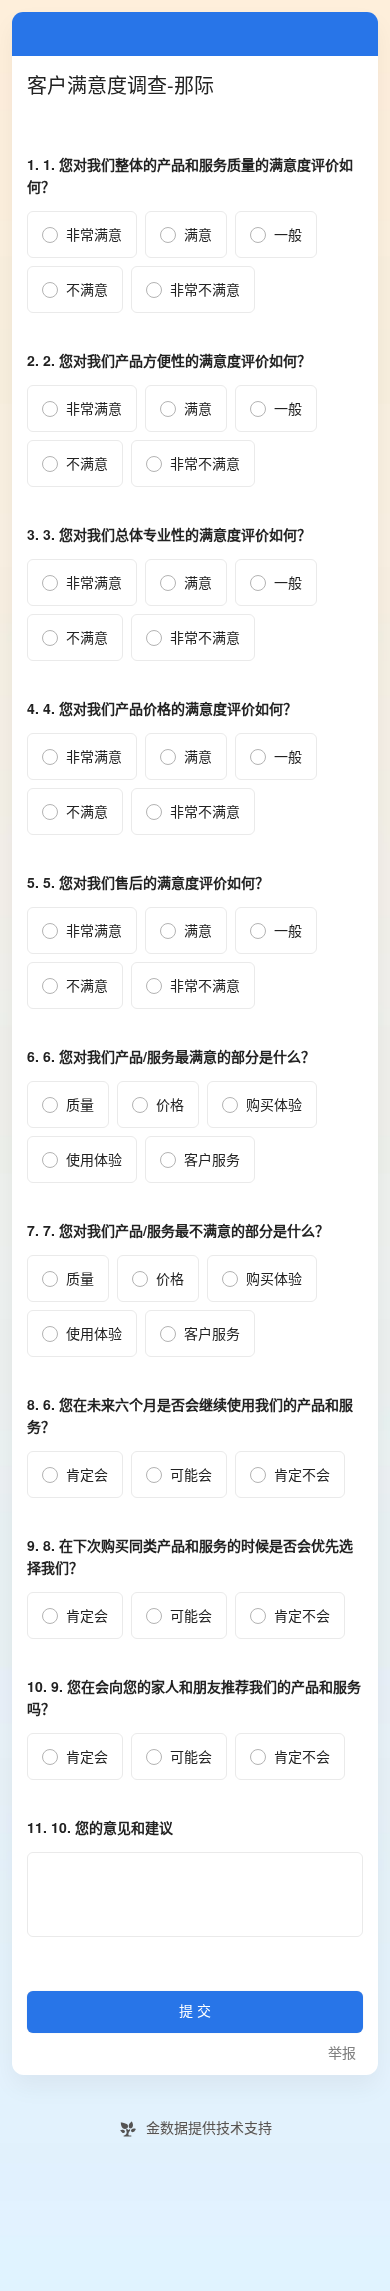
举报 (342, 2053)
